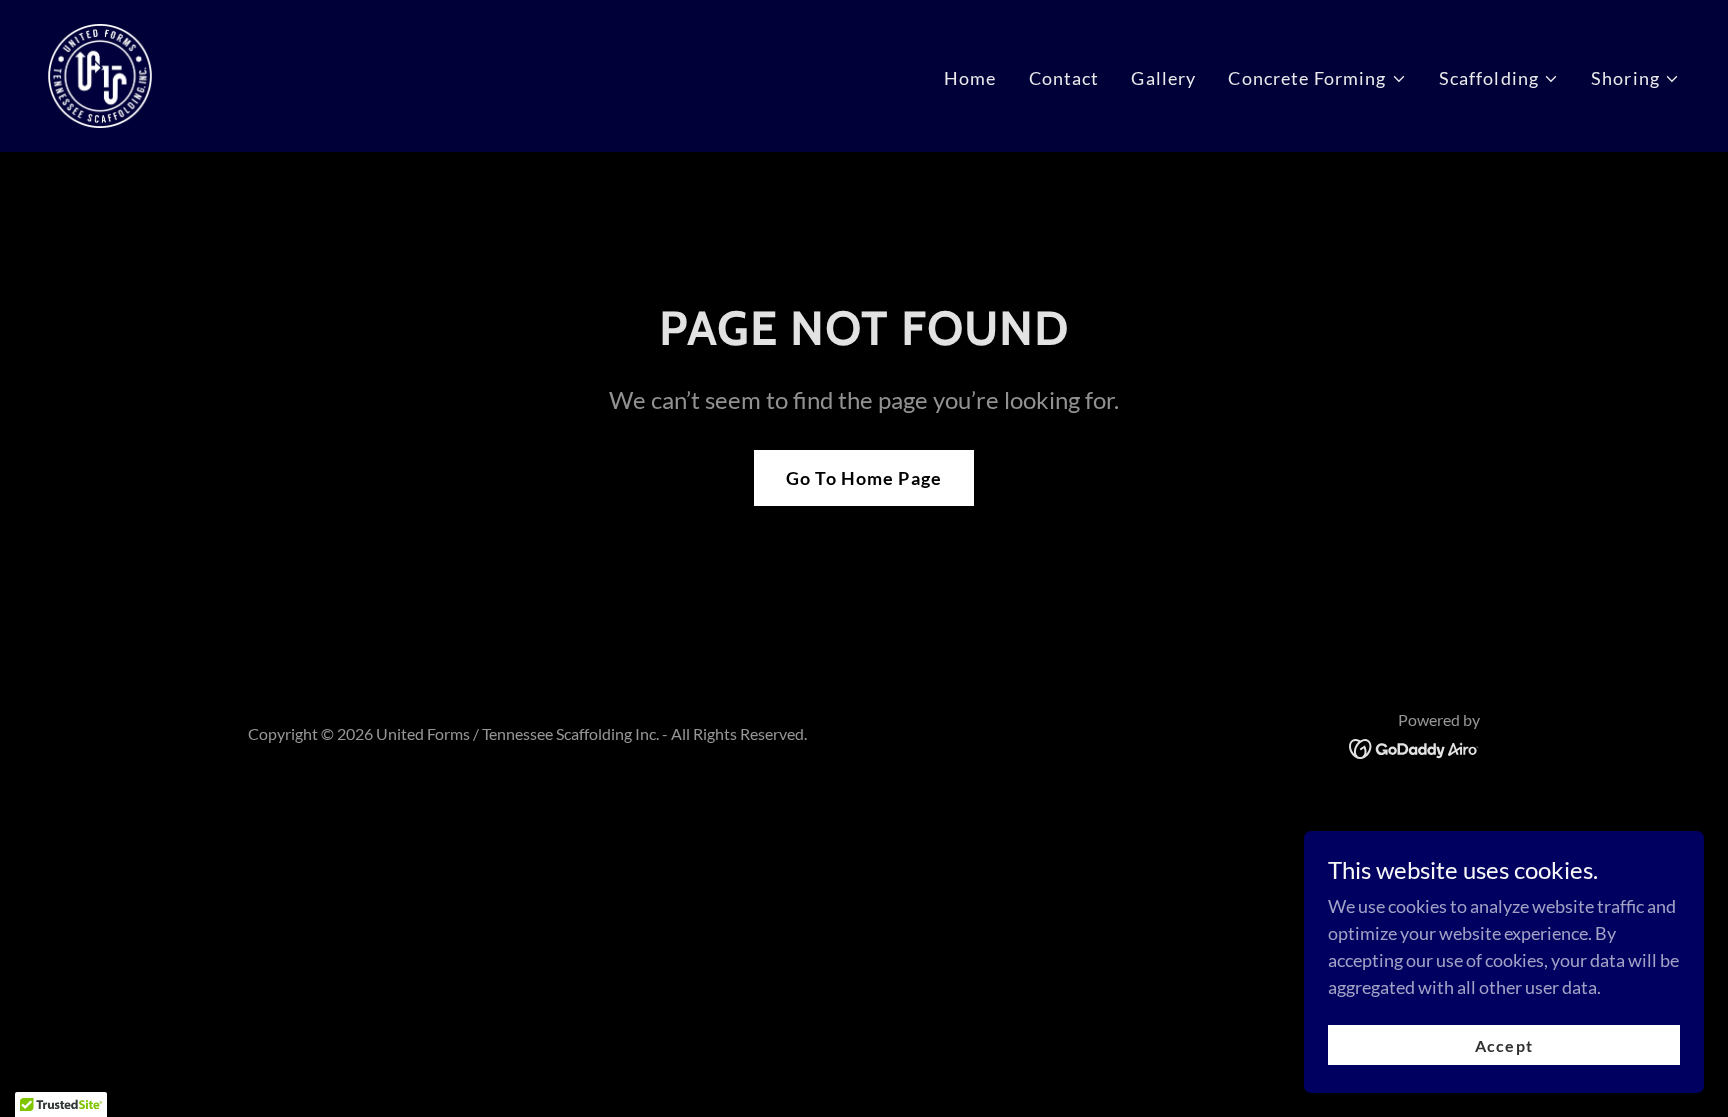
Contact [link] (1064, 78)
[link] (100, 74)
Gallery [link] (1163, 78)
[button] (1317, 78)
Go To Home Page (864, 478)
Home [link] (970, 78)
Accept (1503, 1045)
